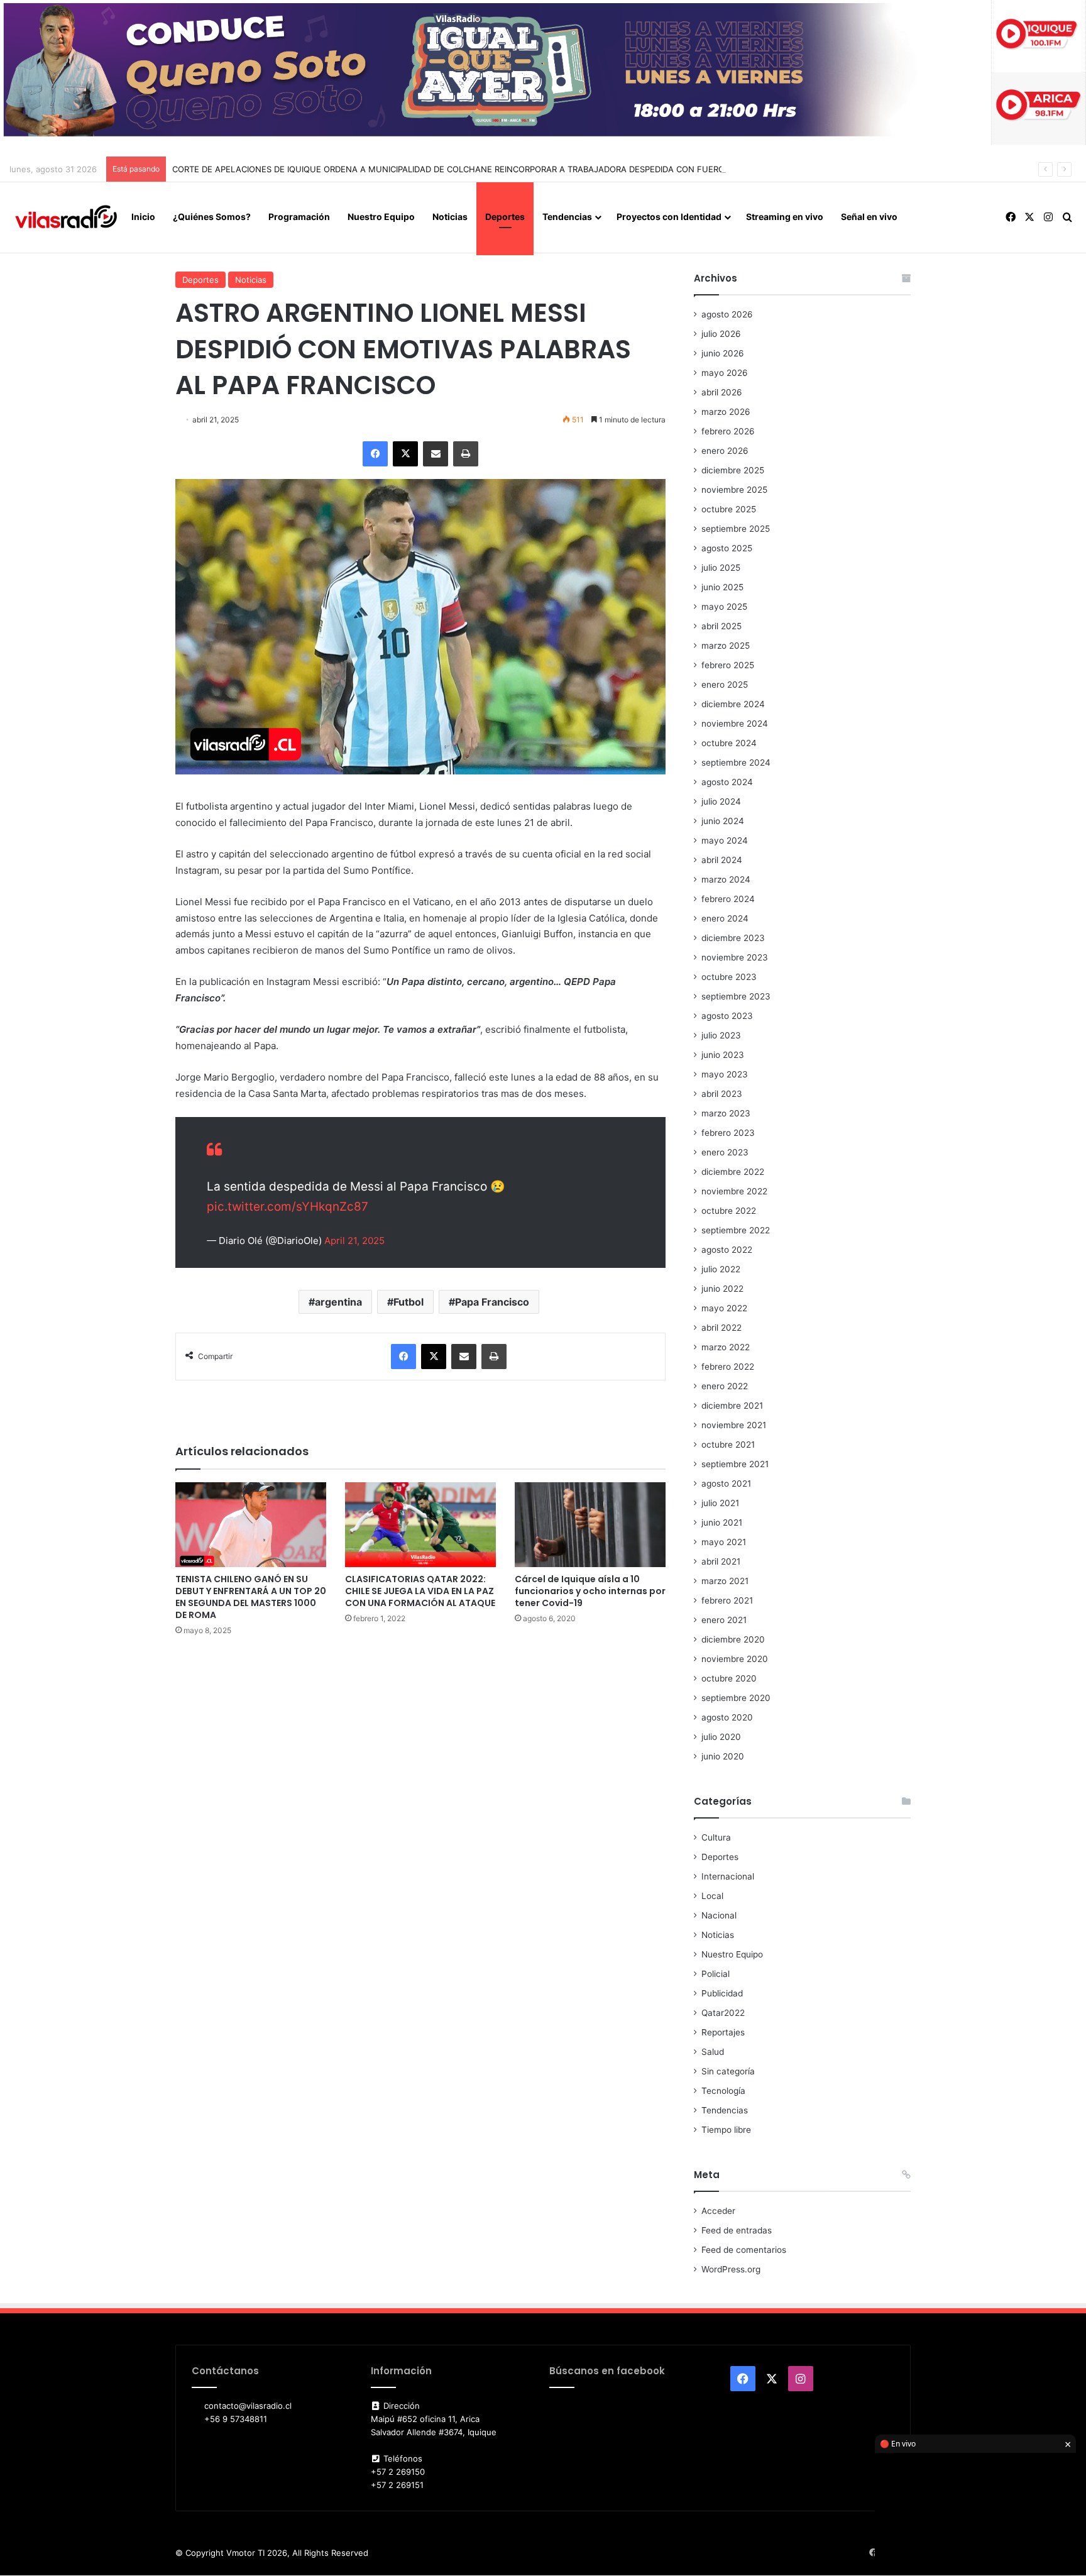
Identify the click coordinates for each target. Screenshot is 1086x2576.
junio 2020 (723, 1756)
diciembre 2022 (733, 1172)
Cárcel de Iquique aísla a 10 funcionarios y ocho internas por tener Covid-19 (590, 1591)
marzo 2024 (726, 879)
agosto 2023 (727, 1016)
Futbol (409, 1302)
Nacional (719, 1915)
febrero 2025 (728, 665)
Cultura (716, 1837)
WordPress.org (731, 2269)
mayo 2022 (724, 1308)
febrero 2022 (728, 1367)
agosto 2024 (727, 782)
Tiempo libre (726, 2130)
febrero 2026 (728, 431)
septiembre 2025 (736, 529)
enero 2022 (725, 1386)
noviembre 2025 (734, 490)
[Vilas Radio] (66, 217)
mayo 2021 (724, 1542)
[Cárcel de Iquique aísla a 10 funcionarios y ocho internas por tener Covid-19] (590, 1525)
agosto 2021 (726, 1483)
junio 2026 (723, 353)
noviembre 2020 (735, 1659)
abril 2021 (721, 1561)
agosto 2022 (727, 1250)
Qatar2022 (723, 2013)
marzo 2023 (726, 1113)
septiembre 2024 (736, 762)
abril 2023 (722, 1094)
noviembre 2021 (734, 1425)
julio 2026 (721, 334)
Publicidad (722, 1993)
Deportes (505, 217)
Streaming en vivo (785, 217)
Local (712, 1896)
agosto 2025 (727, 548)
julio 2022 (721, 1269)
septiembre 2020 (736, 1698)
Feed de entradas (737, 2230)
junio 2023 (723, 1055)
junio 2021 (722, 1522)
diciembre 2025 (733, 470)
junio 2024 (723, 821)
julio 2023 (721, 1035)
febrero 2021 (727, 1600)
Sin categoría (728, 2071)
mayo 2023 (725, 1074)
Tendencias (567, 217)
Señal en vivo (869, 217)
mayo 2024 (725, 840)
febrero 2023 (728, 1133)
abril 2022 (721, 1328)
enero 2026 (725, 451)
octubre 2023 (729, 977)
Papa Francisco (492, 1302)
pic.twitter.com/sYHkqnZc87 (288, 1207)
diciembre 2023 (733, 938)
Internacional (728, 1876)
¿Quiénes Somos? (212, 217)
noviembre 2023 (735, 957)
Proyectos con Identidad (669, 217)
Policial (716, 1974)
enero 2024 (725, 918)
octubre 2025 (729, 509)
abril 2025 (721, 626)
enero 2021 (724, 1620)
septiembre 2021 (735, 1464)
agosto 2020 (727, 1717)
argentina (338, 1302)
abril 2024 (722, 860)
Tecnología (723, 2091)
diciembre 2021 (732, 1406)
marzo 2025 (726, 646)
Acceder (718, 2211)
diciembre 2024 (733, 704)
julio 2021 (720, 1503)
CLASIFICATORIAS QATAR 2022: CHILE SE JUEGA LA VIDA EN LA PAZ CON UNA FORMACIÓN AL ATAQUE (420, 1591)
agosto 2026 (727, 314)
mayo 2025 (724, 607)
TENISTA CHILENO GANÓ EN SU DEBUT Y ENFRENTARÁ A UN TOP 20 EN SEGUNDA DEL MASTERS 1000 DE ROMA (251, 1597)
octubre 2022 (729, 1211)
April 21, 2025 (354, 1241)
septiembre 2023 (736, 996)
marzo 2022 (726, 1347)
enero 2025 (725, 685)
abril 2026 (722, 392)
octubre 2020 (729, 1678)
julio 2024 (721, 801)
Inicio (143, 217)
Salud (713, 2052)
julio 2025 (721, 568)
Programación (299, 217)
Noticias (450, 217)
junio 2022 (722, 1289)
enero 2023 (725, 1152)
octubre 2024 (729, 743)
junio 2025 (722, 587)
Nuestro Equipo (381, 217)
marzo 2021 (725, 1581)
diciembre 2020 (733, 1639)
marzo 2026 (726, 412)
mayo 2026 (725, 373)
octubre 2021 (728, 1445)
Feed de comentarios (744, 2250)
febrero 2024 (728, 899)
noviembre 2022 (734, 1191)
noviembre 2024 (735, 724)
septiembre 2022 (736, 1230)
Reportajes (723, 2032)
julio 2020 (721, 1737)
